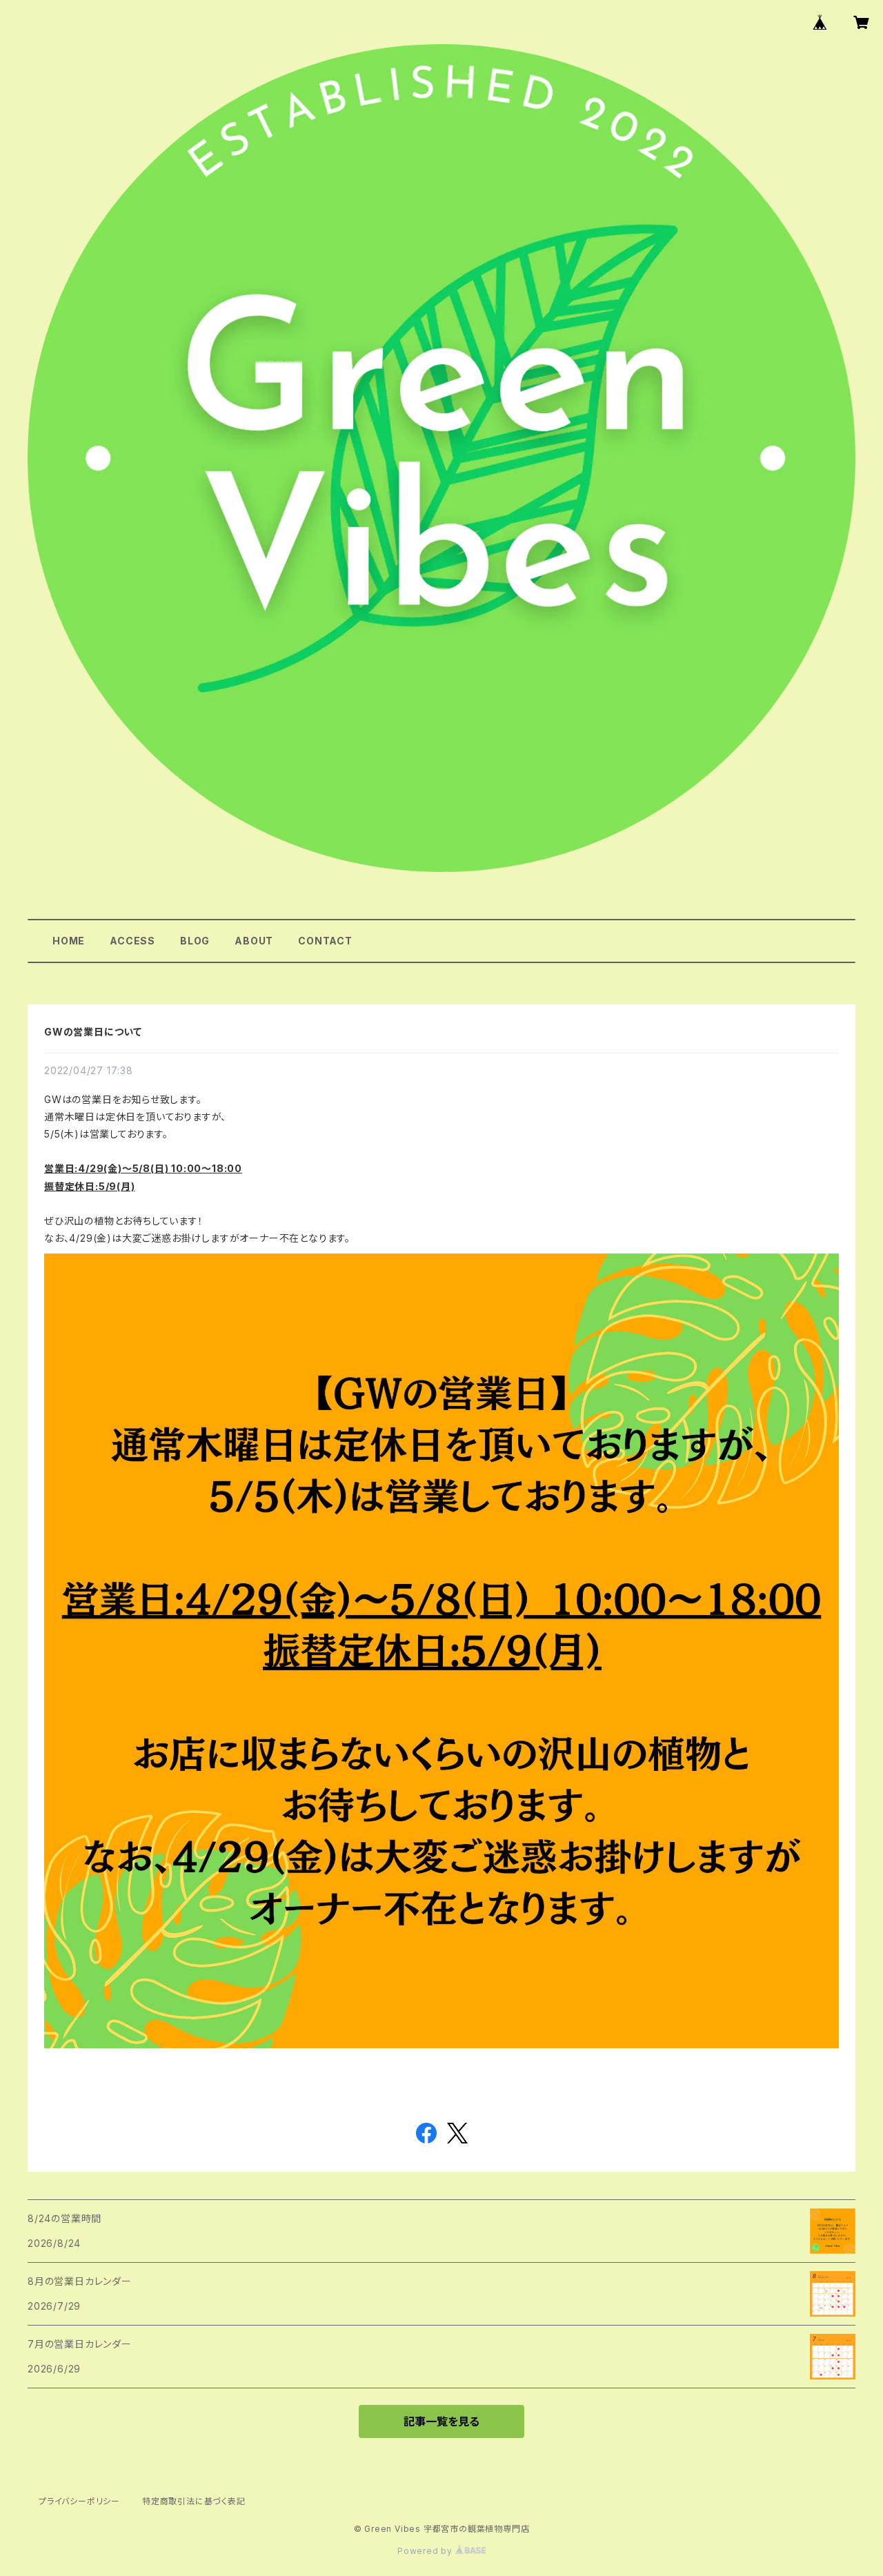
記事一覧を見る (441, 2421)
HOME (69, 941)
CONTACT (325, 941)
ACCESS (132, 941)
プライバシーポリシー (79, 2501)
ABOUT (254, 941)
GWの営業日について (93, 1032)
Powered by (426, 2551)
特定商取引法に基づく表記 (194, 2501)
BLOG (195, 941)
